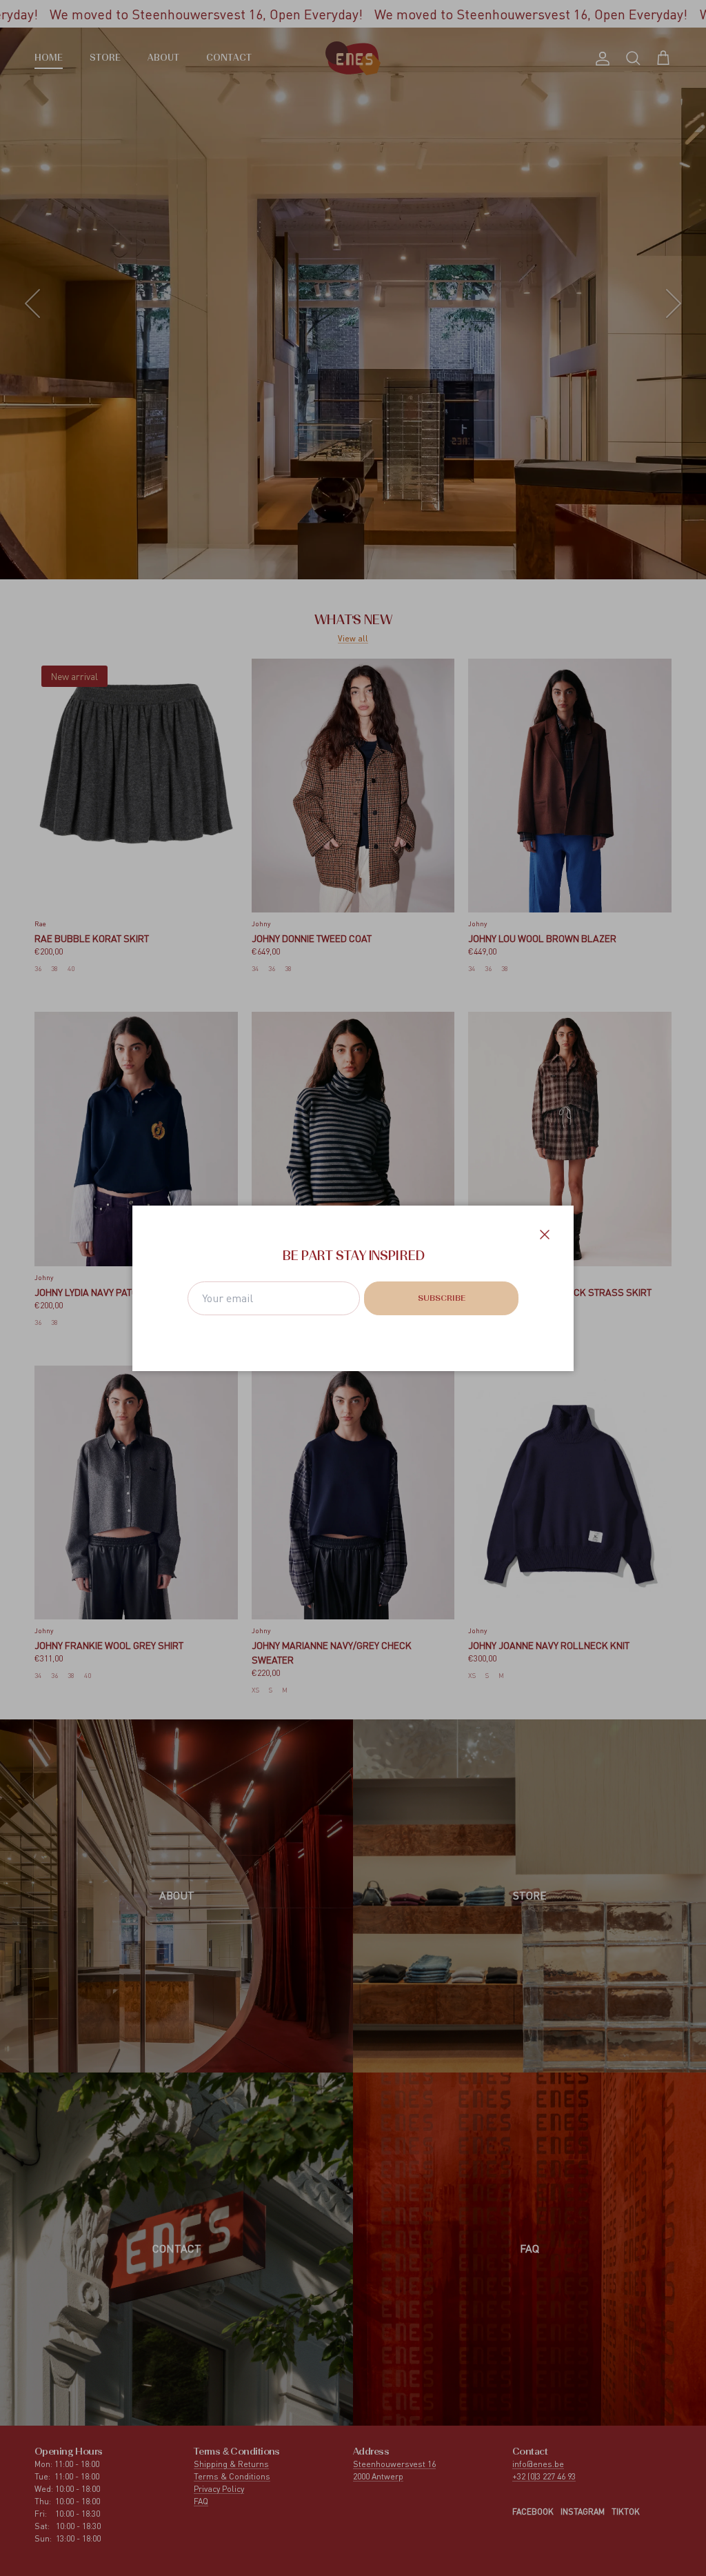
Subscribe (442, 1299)
